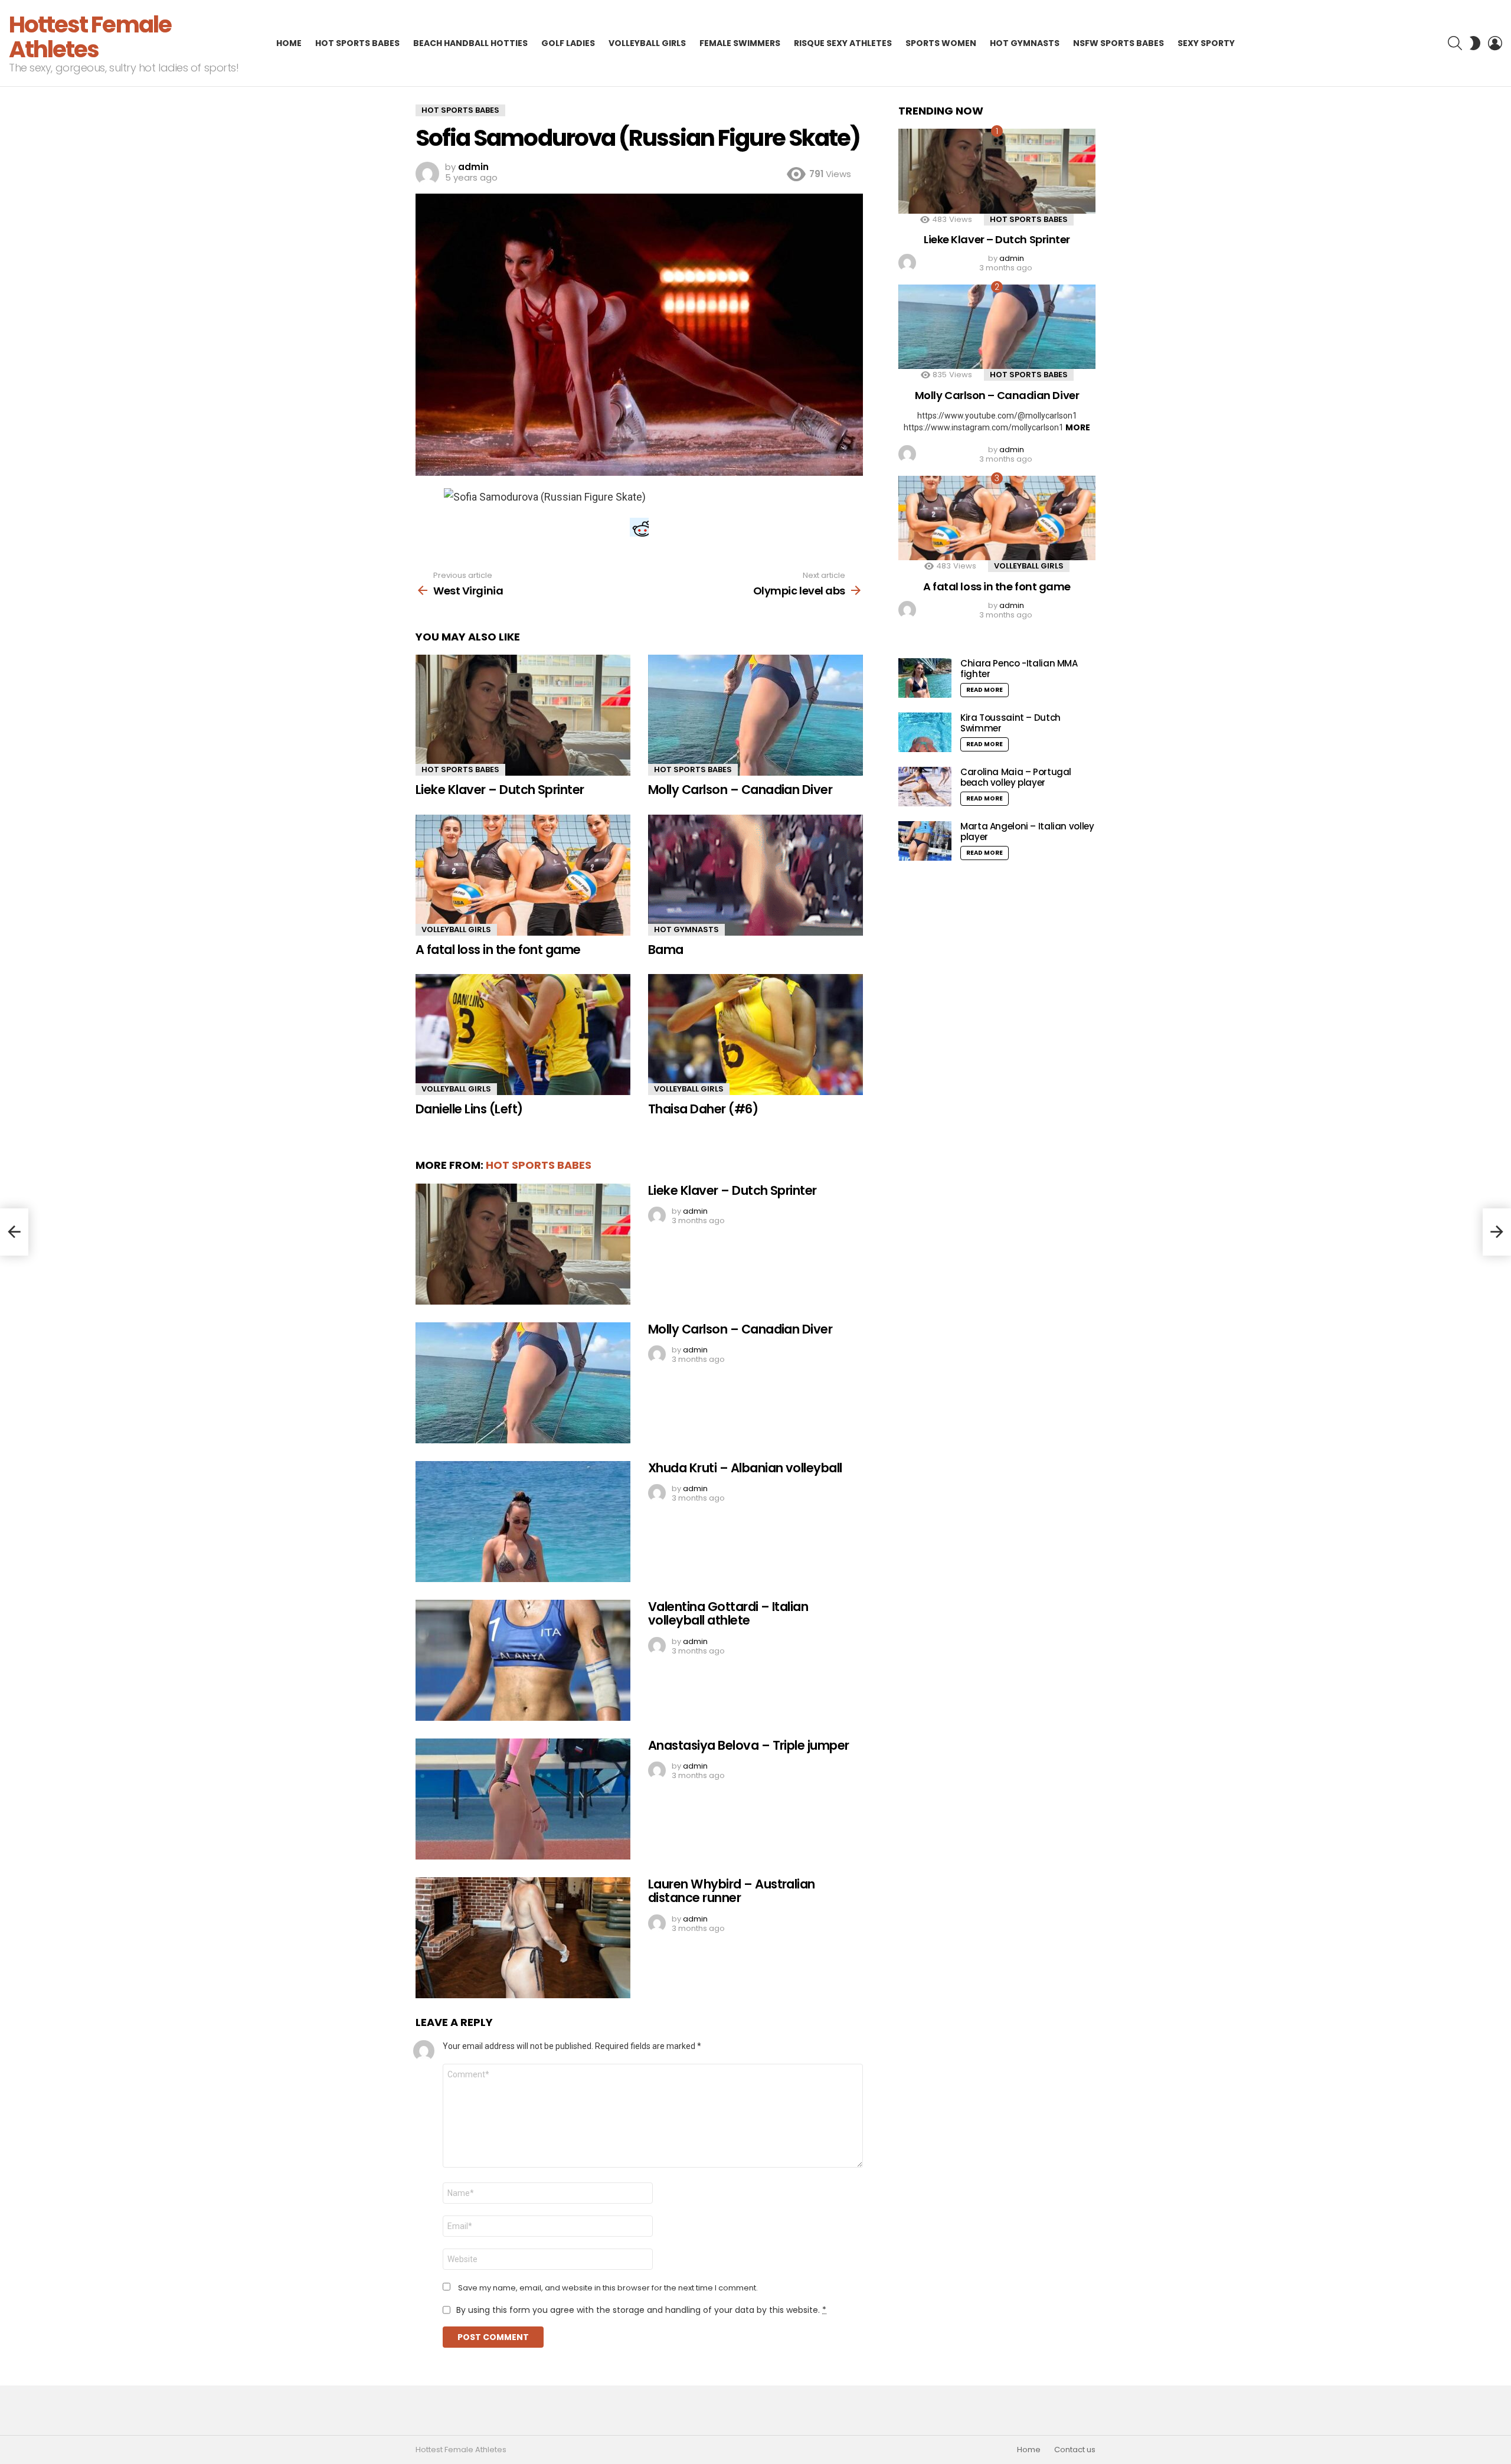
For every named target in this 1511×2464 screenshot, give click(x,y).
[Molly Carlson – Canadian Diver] (755, 715)
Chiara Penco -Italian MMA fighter (1019, 669)
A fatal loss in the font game (498, 950)
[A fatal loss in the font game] (523, 875)
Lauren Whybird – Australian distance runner (732, 1891)
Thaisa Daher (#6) (703, 1109)
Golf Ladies (568, 43)
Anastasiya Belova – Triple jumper (749, 1745)
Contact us (1075, 2450)
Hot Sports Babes (357, 43)
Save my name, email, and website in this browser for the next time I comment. (608, 2288)
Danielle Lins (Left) (469, 1109)
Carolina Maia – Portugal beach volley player (1016, 777)
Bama (666, 950)
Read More (985, 690)
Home (289, 43)
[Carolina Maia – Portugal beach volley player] (925, 787)
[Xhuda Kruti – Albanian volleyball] (523, 1522)
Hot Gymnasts (1025, 43)
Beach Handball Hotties (470, 43)
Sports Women (941, 43)
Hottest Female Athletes (90, 37)
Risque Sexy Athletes (843, 43)
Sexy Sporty (1206, 43)
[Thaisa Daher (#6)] (755, 1035)
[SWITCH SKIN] (1475, 43)
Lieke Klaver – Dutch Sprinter (500, 790)
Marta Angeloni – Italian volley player (1027, 831)
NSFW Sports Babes (1118, 43)
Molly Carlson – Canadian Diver (740, 790)
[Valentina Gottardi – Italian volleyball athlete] (523, 1660)
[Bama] (755, 875)
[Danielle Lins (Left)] (523, 1035)
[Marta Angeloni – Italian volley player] (925, 841)
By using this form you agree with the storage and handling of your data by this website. (641, 2310)
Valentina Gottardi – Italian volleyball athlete (728, 1614)
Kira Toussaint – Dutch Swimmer (1010, 723)
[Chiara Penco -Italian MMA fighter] (925, 678)
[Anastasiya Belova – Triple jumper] (523, 1799)
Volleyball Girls (647, 43)
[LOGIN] (1495, 43)
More (1078, 427)
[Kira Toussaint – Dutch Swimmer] (925, 732)
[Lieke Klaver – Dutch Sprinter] (523, 715)
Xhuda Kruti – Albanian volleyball (745, 1468)
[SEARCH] (1455, 43)
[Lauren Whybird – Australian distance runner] (523, 1938)
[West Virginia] (14, 1232)
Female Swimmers (740, 43)
